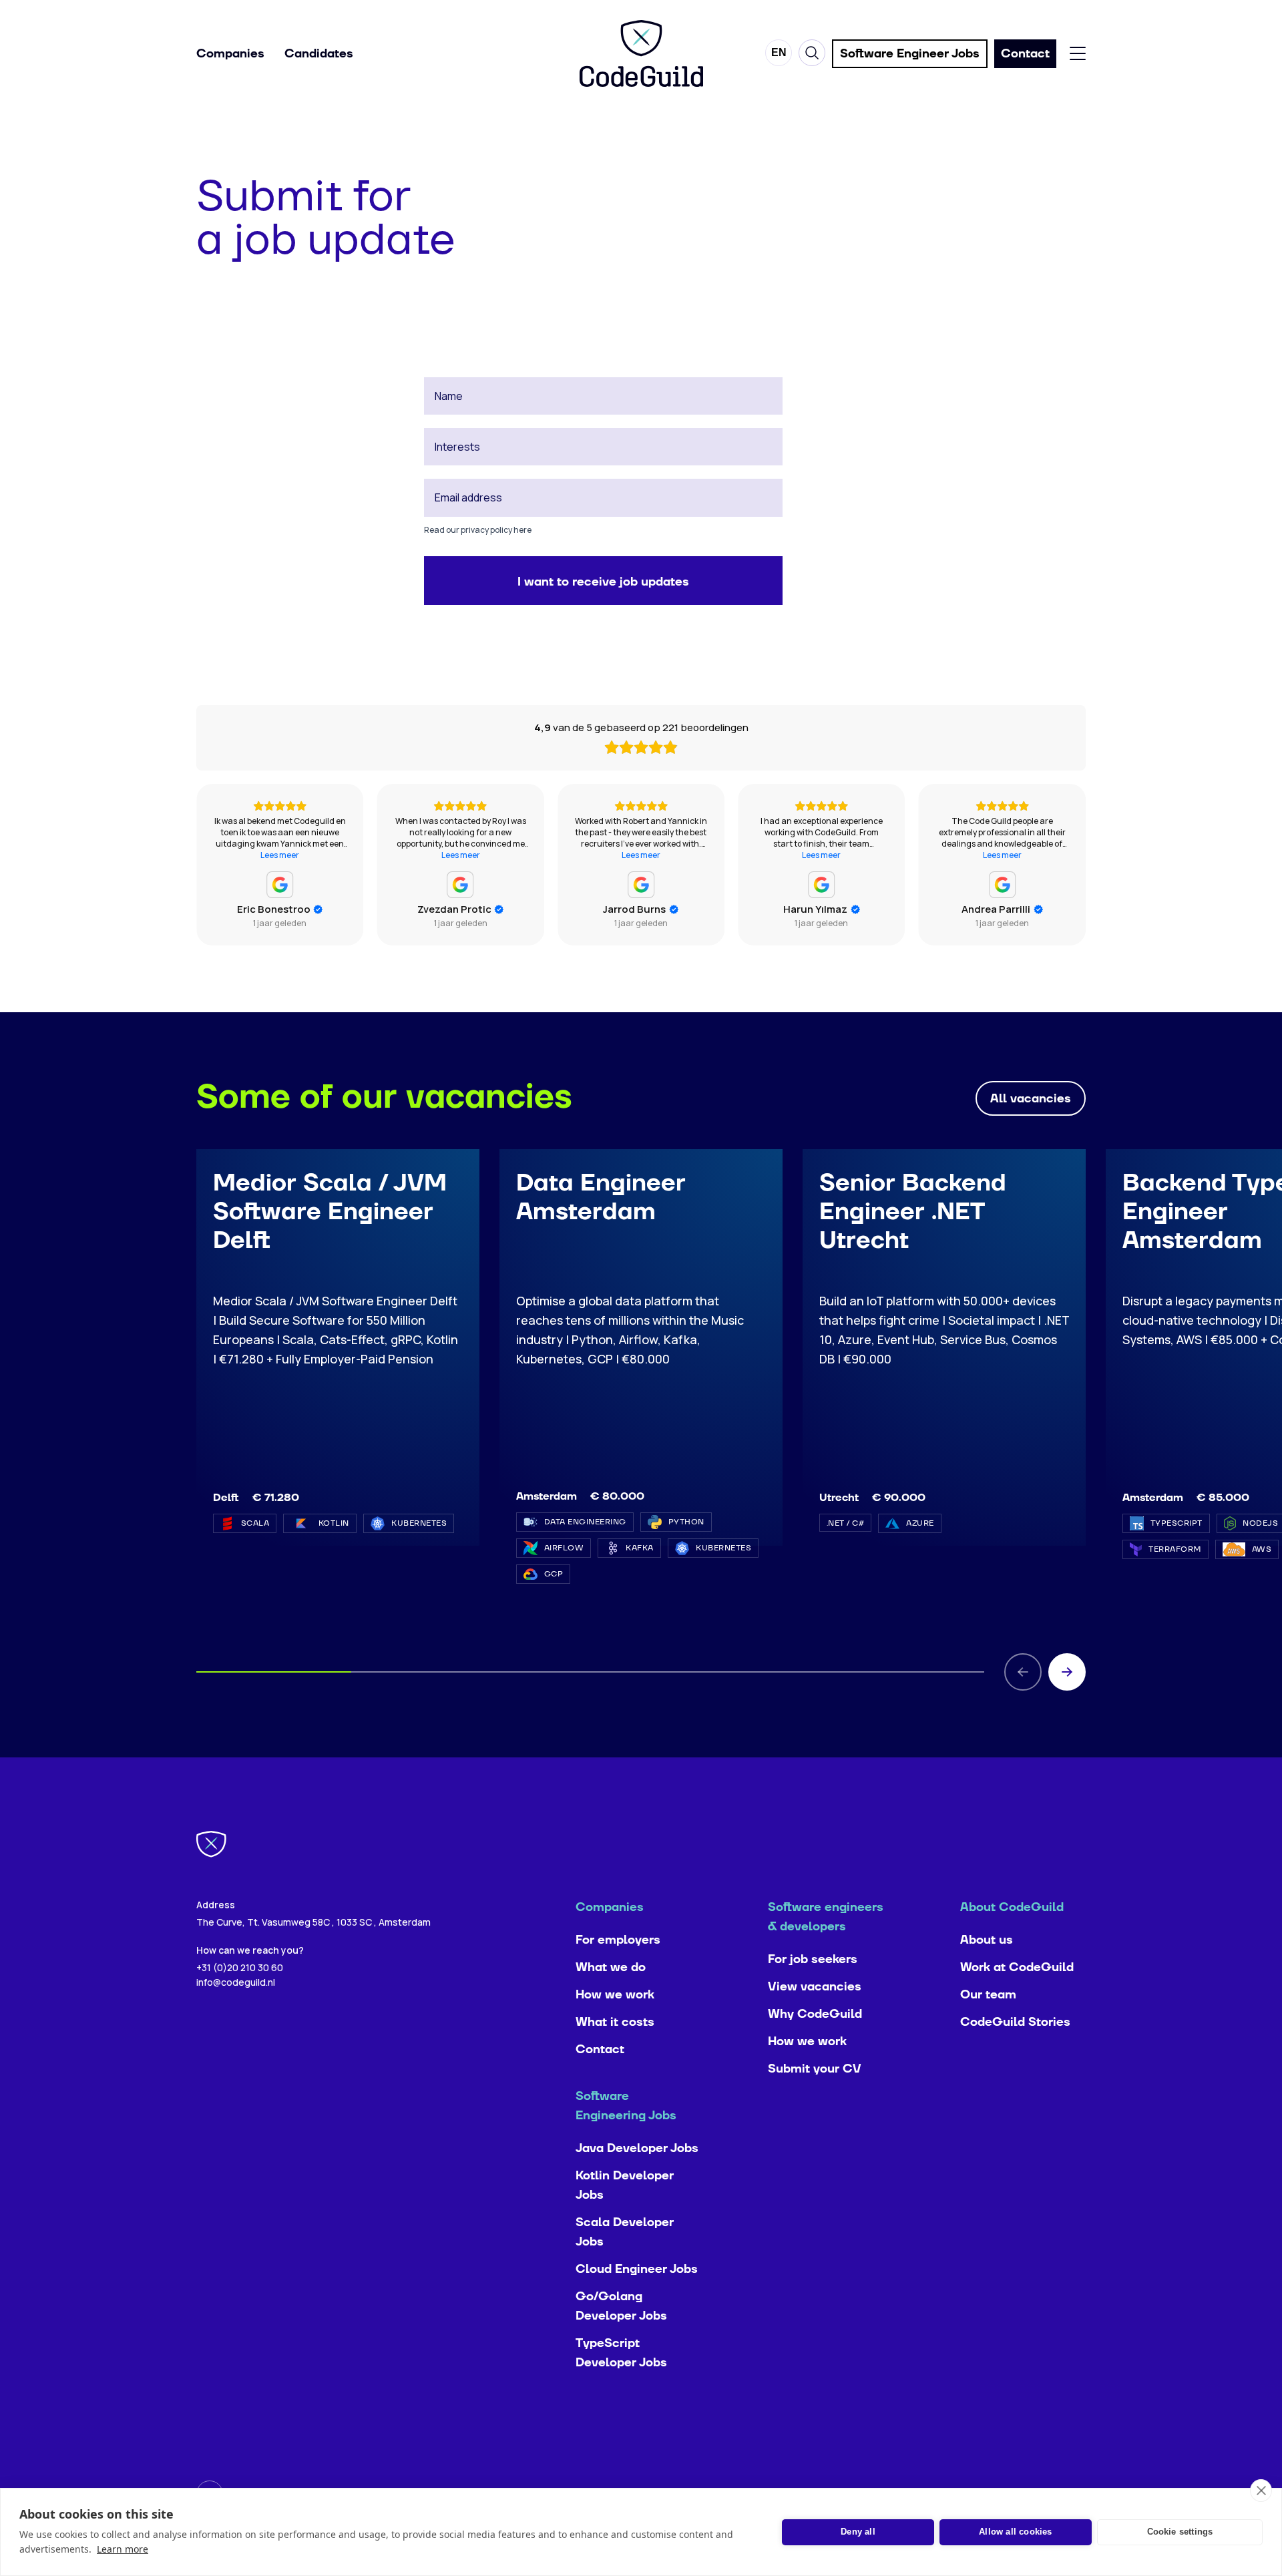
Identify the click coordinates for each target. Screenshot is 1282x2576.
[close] (1261, 2491)
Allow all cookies (1015, 2532)
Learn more (123, 2549)
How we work (615, 1995)
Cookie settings (1180, 2532)
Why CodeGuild (815, 2014)
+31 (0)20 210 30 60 (240, 1967)
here (522, 530)
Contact (600, 2050)
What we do (611, 1967)
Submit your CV (815, 2069)
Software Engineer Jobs (910, 54)
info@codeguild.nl (236, 1982)
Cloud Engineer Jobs (637, 2269)
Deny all (858, 2532)
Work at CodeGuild (1017, 1967)
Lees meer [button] (280, 855)
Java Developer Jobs (637, 2148)
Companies (230, 54)
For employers (618, 1940)
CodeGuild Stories (1015, 2022)
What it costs (615, 2022)
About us (987, 1940)
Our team (988, 1995)
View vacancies (815, 1987)
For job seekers (813, 1959)
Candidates (319, 54)
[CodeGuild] (641, 53)
